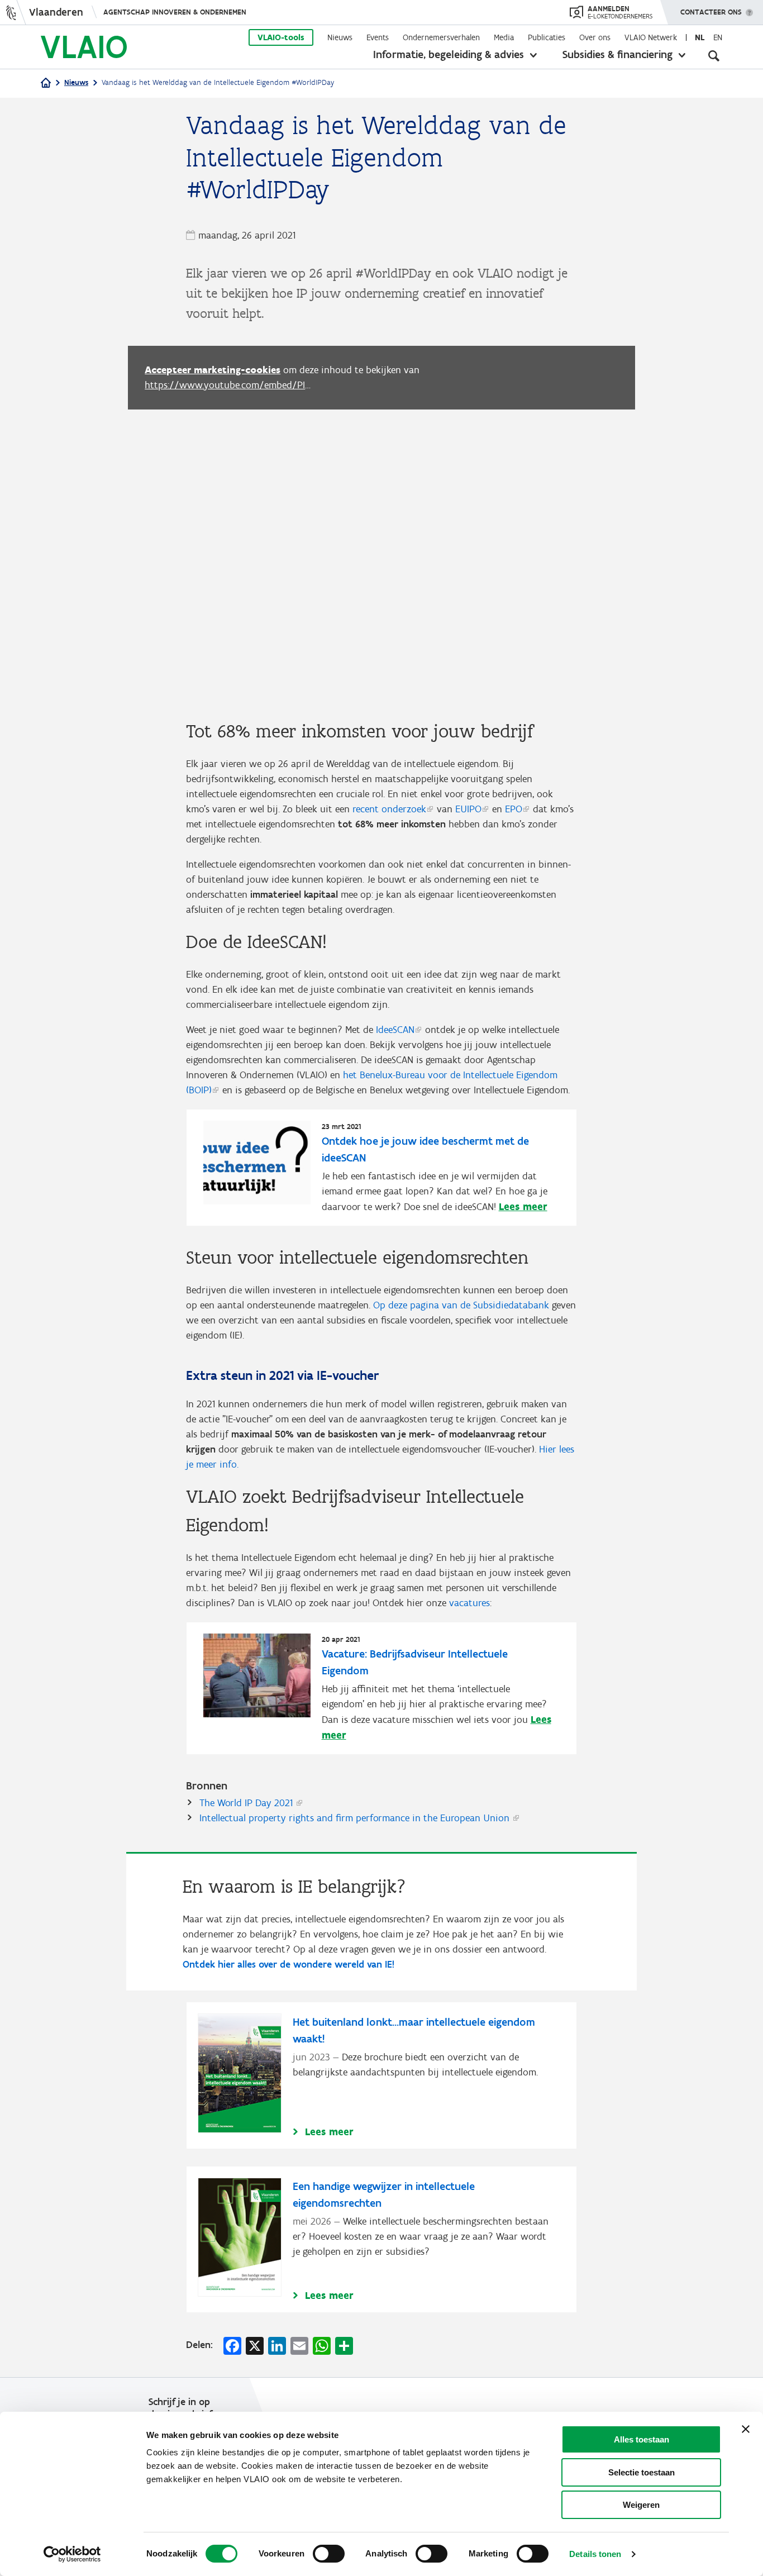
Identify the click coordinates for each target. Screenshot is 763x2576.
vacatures (469, 1603)
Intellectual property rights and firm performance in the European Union (354, 1818)
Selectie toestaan (642, 2472)
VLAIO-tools (281, 37)
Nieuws (340, 37)
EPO (514, 809)
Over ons (595, 37)
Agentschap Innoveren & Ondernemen (175, 12)
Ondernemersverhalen (441, 37)
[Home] (46, 84)
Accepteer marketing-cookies (213, 370)
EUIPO (468, 809)
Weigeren (641, 2505)
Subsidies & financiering (617, 54)
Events (378, 37)
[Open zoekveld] (714, 56)
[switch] (329, 2554)
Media (504, 37)
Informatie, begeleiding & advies (449, 54)
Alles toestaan (642, 2439)
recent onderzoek (389, 809)
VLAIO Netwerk (651, 37)
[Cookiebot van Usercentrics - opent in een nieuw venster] (72, 2554)
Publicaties (547, 37)
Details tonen (595, 2554)
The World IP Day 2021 (246, 1803)
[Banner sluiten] (746, 2429)
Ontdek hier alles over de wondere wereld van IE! (288, 1964)
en (718, 37)
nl (700, 37)
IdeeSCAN (395, 1030)
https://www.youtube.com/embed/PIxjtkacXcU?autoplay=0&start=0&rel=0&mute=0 (228, 385)
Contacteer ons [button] (711, 12)
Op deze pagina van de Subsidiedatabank (461, 1305)
